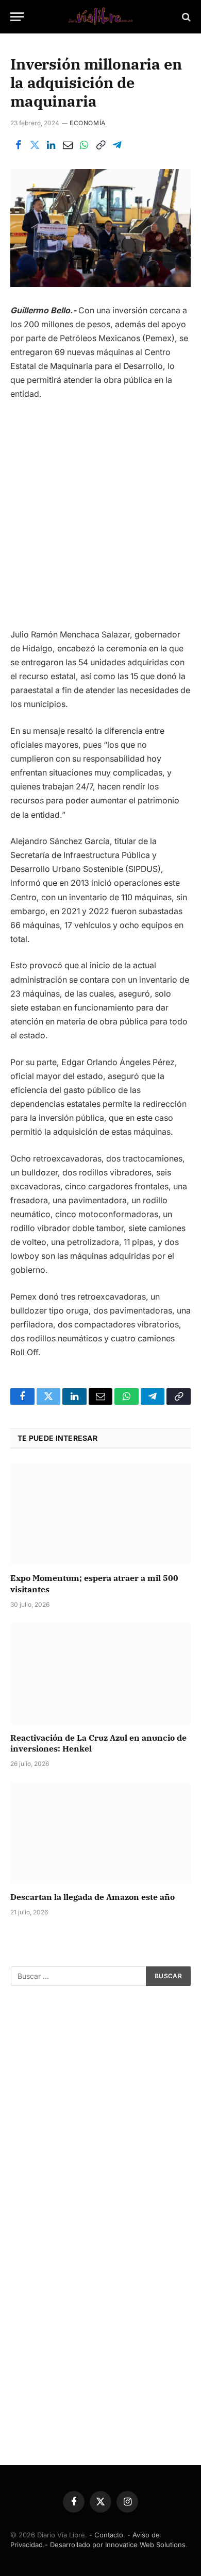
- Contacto (106, 2535)
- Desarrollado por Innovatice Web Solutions (115, 2545)
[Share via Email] (68, 145)
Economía (88, 123)
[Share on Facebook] (18, 145)
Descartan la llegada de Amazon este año (93, 1897)
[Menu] (17, 17)
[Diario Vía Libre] (100, 17)
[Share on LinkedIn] (51, 145)
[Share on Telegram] (117, 145)
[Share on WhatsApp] (84, 145)
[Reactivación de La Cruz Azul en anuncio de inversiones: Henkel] (100, 1673)
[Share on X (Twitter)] (35, 145)
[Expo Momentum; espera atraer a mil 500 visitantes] (100, 1514)
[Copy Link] (100, 145)
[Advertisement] (100, 519)
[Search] (185, 17)
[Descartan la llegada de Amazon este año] (100, 1833)
